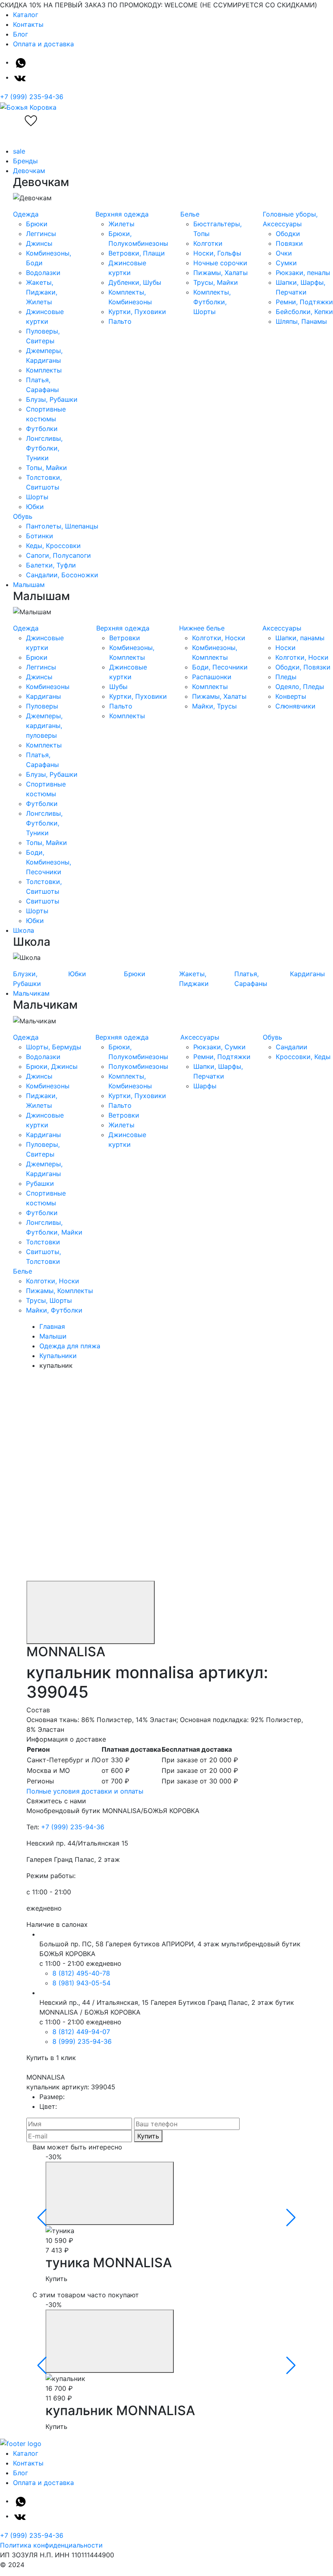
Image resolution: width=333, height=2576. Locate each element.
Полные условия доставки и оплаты (85, 1791)
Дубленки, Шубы (135, 282)
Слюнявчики (295, 706)
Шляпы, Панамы (301, 321)
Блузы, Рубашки (52, 399)
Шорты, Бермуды (54, 1047)
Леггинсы (41, 234)
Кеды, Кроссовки (53, 546)
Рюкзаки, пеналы (303, 273)
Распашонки (212, 677)
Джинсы (39, 243)
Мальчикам (31, 993)
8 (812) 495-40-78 (81, 1973)
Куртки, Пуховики (137, 312)
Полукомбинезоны (138, 1066)
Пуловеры (42, 706)
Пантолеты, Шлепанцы (62, 526)
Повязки (289, 243)
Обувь (23, 516)
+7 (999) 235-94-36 (32, 97)
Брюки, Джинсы (52, 1066)
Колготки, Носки (219, 638)
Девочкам (29, 171)
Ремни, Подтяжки (304, 302)
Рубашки (40, 1183)
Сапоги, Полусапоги (58, 555)
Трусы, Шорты (49, 1300)
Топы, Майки (46, 468)
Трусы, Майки (216, 282)
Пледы (286, 677)
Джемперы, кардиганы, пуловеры (44, 726)
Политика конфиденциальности (51, 2545)
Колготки (208, 243)
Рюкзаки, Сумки (219, 1047)
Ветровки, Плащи (137, 253)
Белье (190, 214)
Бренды (25, 161)
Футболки (42, 429)
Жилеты (121, 224)
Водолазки (43, 273)
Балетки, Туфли (51, 565)
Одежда (26, 214)
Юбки (35, 507)
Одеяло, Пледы (300, 687)
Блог (21, 34)
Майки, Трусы (214, 706)
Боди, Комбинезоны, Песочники (49, 862)
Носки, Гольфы (217, 253)
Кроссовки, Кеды (303, 1057)
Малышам (29, 585)
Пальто (120, 321)
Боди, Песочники (220, 667)
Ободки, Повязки (303, 667)
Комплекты (44, 370)
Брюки (37, 224)
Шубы (118, 687)
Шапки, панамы (300, 638)
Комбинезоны (48, 687)
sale (19, 151)
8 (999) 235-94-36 (82, 2041)
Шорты (37, 497)
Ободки (288, 234)
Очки (284, 253)
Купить (148, 2136)
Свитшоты (43, 901)
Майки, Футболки (54, 1310)
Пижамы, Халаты (221, 273)
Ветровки (125, 638)
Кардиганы (43, 696)
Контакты (28, 24)
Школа (24, 930)
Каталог (26, 15)
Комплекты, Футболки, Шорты (212, 302)
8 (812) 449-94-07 (81, 2032)
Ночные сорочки (220, 263)
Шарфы (205, 1086)
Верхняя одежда (122, 214)
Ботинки (40, 536)
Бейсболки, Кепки (304, 312)
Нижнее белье (202, 628)
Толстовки (43, 1242)
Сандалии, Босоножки (62, 575)
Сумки (286, 263)
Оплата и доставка (43, 44)
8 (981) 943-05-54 (81, 1983)
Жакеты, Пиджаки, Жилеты (42, 292)
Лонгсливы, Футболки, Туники (44, 448)
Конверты (291, 696)
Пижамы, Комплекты (59, 1291)
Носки (285, 648)
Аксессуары (282, 628)
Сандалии (292, 1047)
